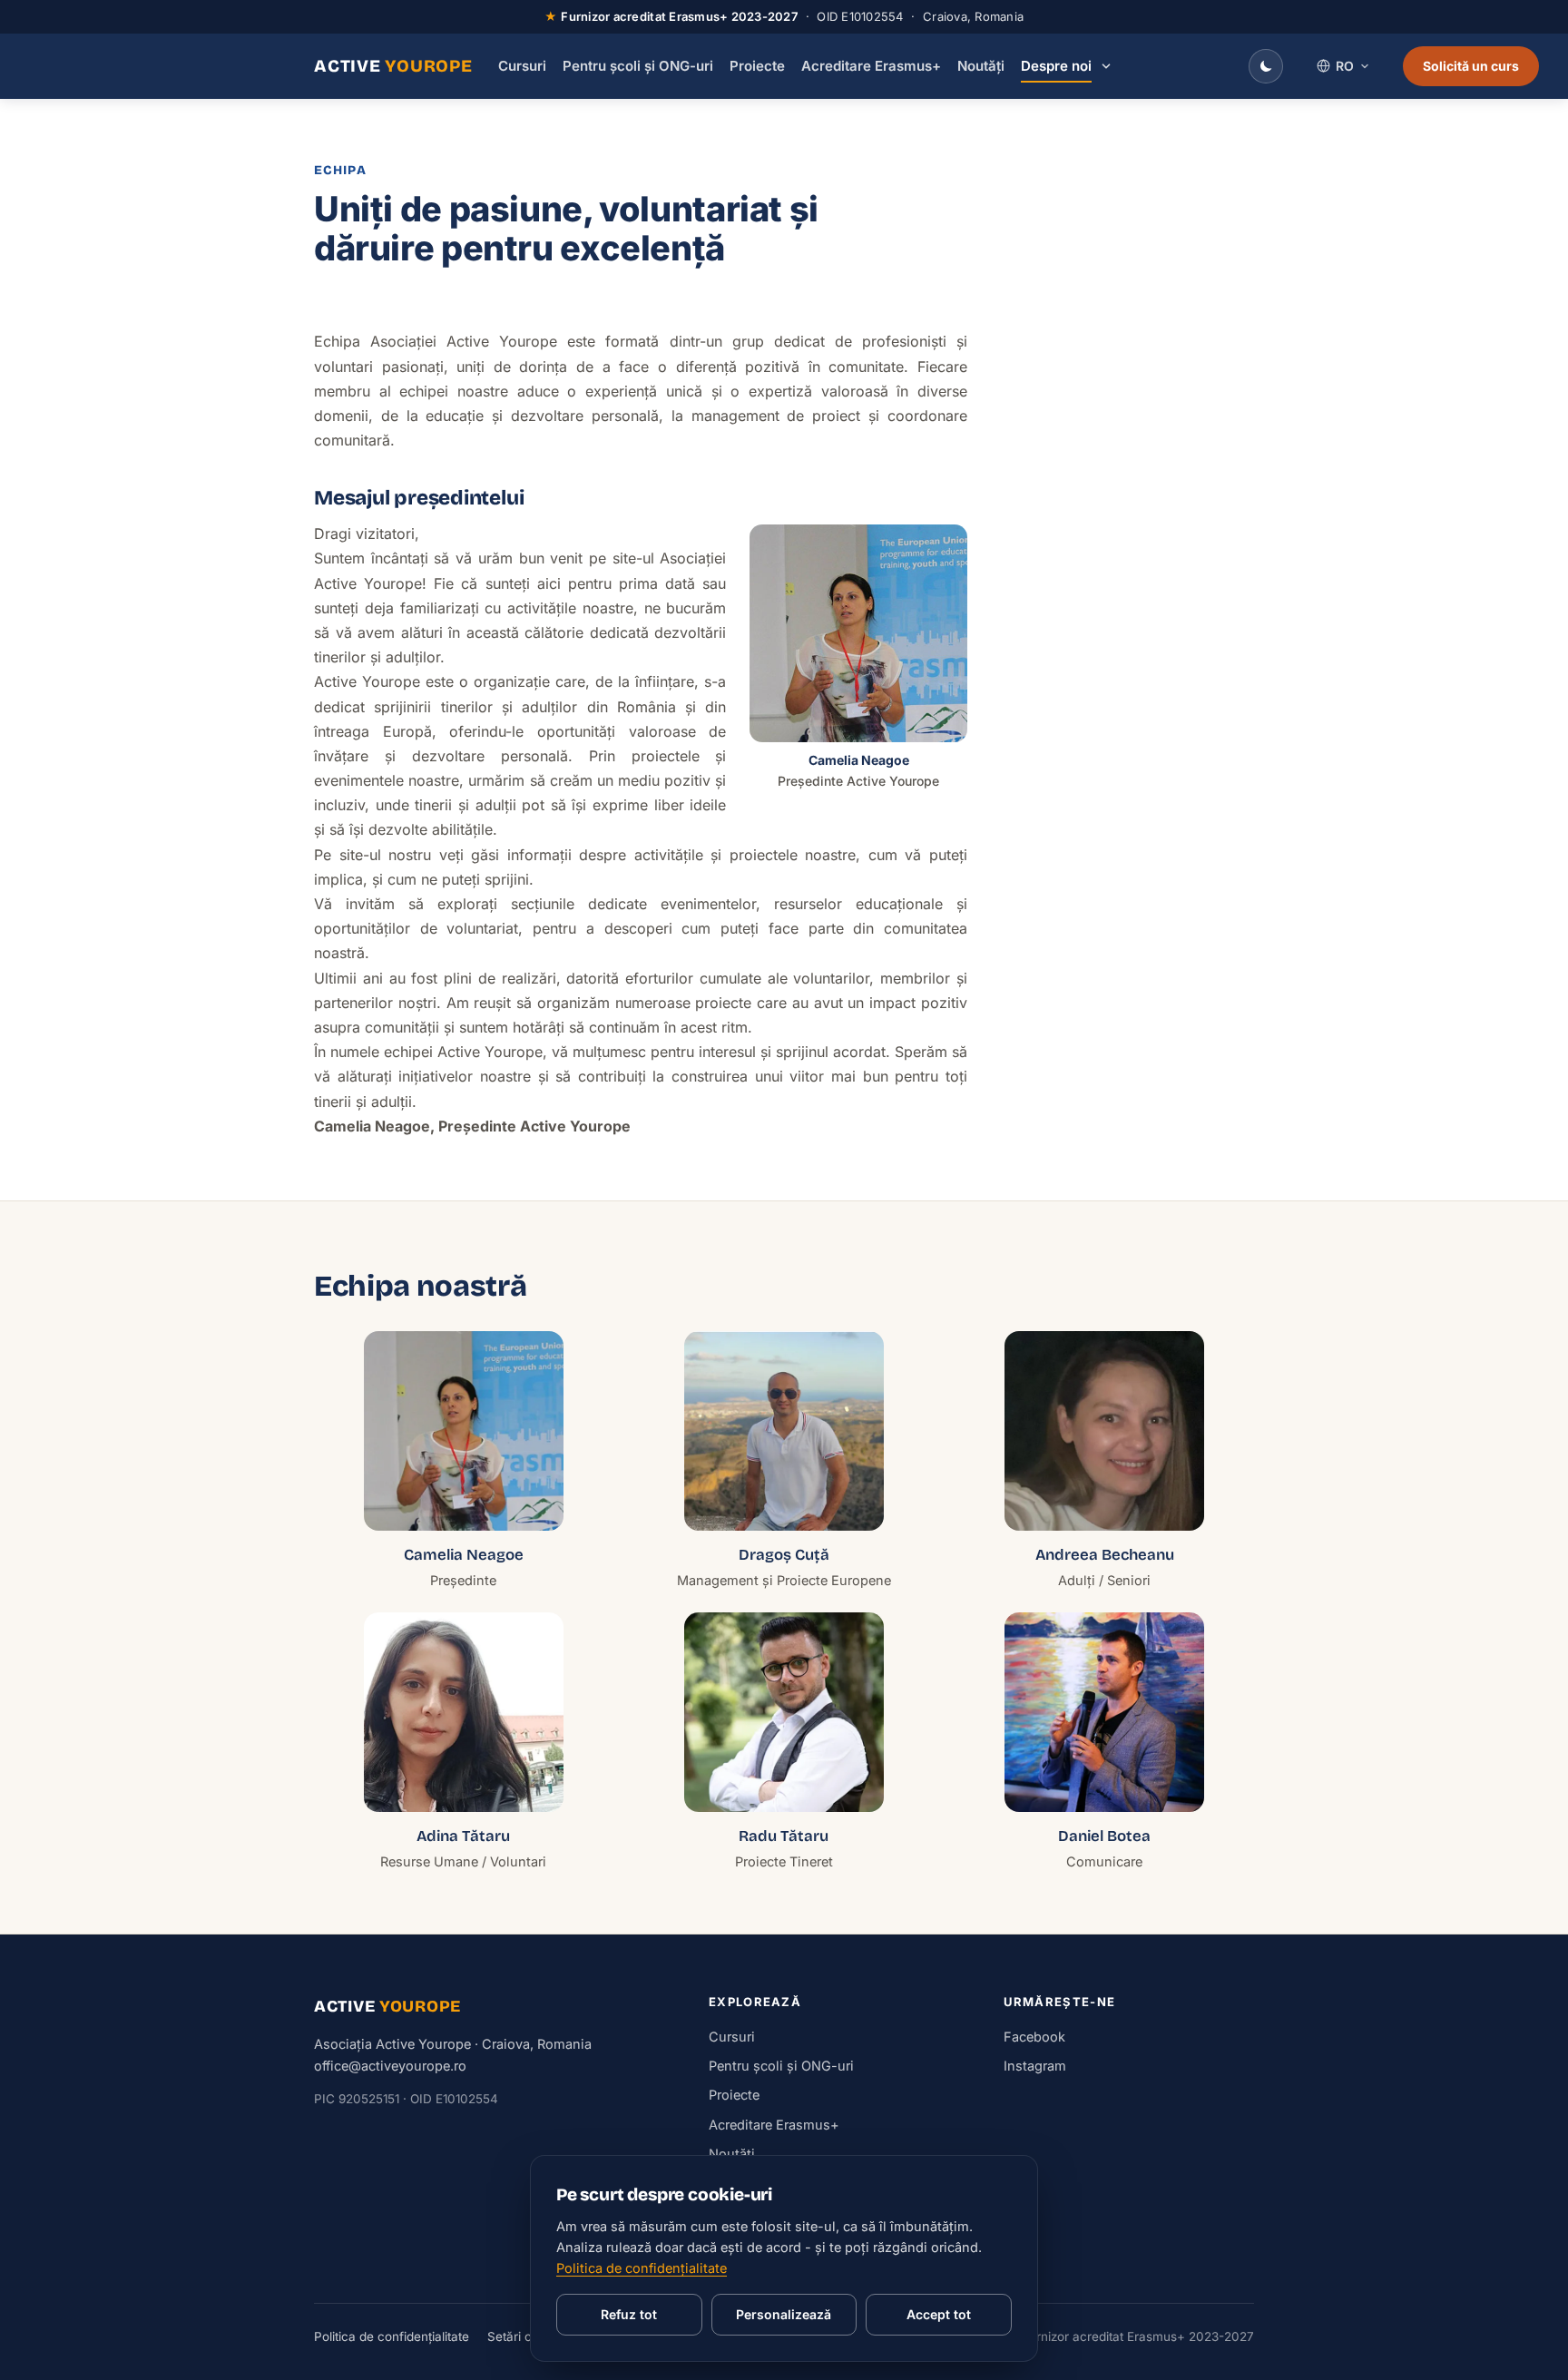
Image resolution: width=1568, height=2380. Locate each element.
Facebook (1034, 2037)
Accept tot (939, 2314)
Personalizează (784, 2314)
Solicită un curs (1471, 66)
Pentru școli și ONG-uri (638, 66)
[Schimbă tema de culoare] (1266, 66)
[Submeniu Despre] (1106, 66)
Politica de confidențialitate (392, 2336)
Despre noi (1056, 66)
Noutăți (981, 66)
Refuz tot (629, 2314)
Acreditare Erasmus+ (871, 66)
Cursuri (522, 66)
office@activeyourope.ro (390, 2066)
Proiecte (757, 66)
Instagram (1035, 2066)
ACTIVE (393, 66)
